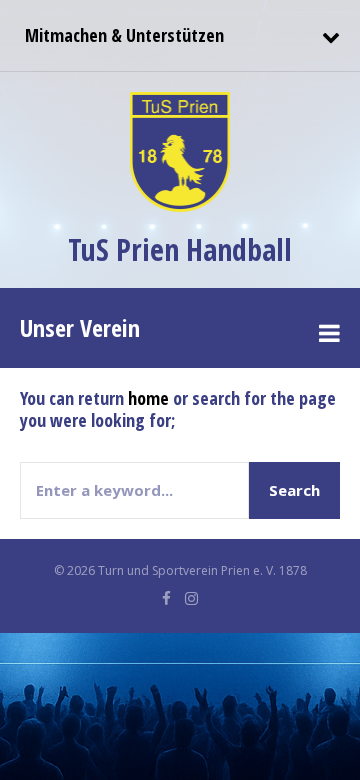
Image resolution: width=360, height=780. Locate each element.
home (148, 398)
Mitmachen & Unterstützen (122, 35)
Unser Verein (80, 327)
